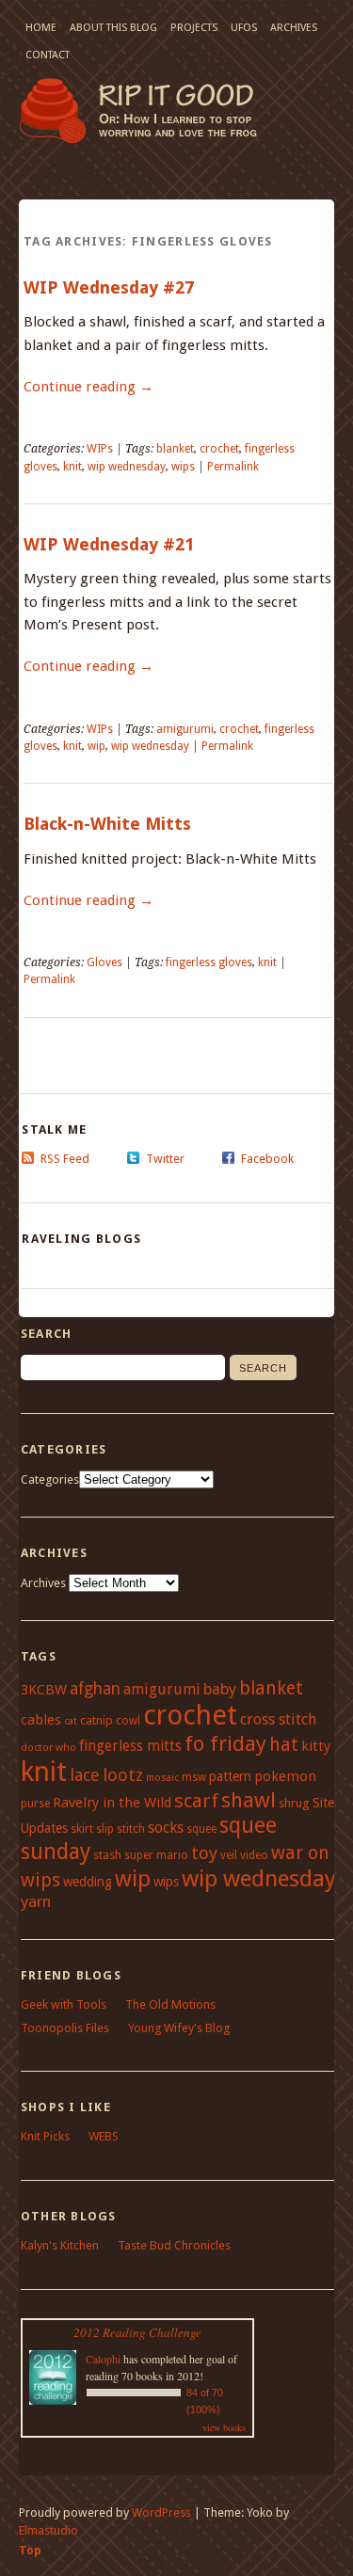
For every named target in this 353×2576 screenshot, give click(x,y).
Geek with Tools (64, 2004)
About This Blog (113, 28)
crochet (219, 449)
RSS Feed (65, 1159)
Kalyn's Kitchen (60, 2245)
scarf (196, 1801)
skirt (82, 1829)
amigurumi (185, 729)
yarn (36, 1901)
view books (224, 2427)
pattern (230, 1776)
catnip (96, 1720)
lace (85, 1775)
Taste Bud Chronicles (174, 2245)
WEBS (104, 2136)
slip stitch (120, 1829)
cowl (128, 1721)
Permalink (233, 467)
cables (41, 1720)
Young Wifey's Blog (179, 2028)
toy (204, 1853)
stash (107, 1855)
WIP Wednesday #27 (109, 287)
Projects (194, 28)
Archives (294, 28)
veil (229, 1855)
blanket (175, 449)
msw (194, 1777)
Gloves (104, 962)
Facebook (267, 1159)
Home (41, 28)
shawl (249, 1800)
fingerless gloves (209, 962)
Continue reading (88, 387)
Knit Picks (45, 2136)
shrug (294, 1803)
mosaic (162, 1778)
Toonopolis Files (65, 2028)
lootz (123, 1775)
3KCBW (44, 1690)
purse (35, 1804)
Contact (48, 55)
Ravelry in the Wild (112, 1803)
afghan (95, 1689)
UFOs (244, 28)
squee (201, 1829)
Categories (50, 1479)
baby (220, 1689)
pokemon (285, 1776)
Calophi (103, 2359)
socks (166, 1828)
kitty (316, 1746)
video (254, 1855)
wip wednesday (127, 467)
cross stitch (278, 1719)
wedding (88, 1882)
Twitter (165, 1159)
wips (183, 467)
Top (30, 2550)
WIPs (100, 449)
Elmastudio (48, 2530)
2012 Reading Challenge (137, 2332)
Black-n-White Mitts (107, 824)
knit (72, 467)
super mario (156, 1855)
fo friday (225, 1743)
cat (71, 1721)
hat (284, 1745)
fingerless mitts (130, 1746)
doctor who (48, 1748)
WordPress (161, 2512)
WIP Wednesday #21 (109, 544)
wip (96, 746)
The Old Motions (170, 2004)
